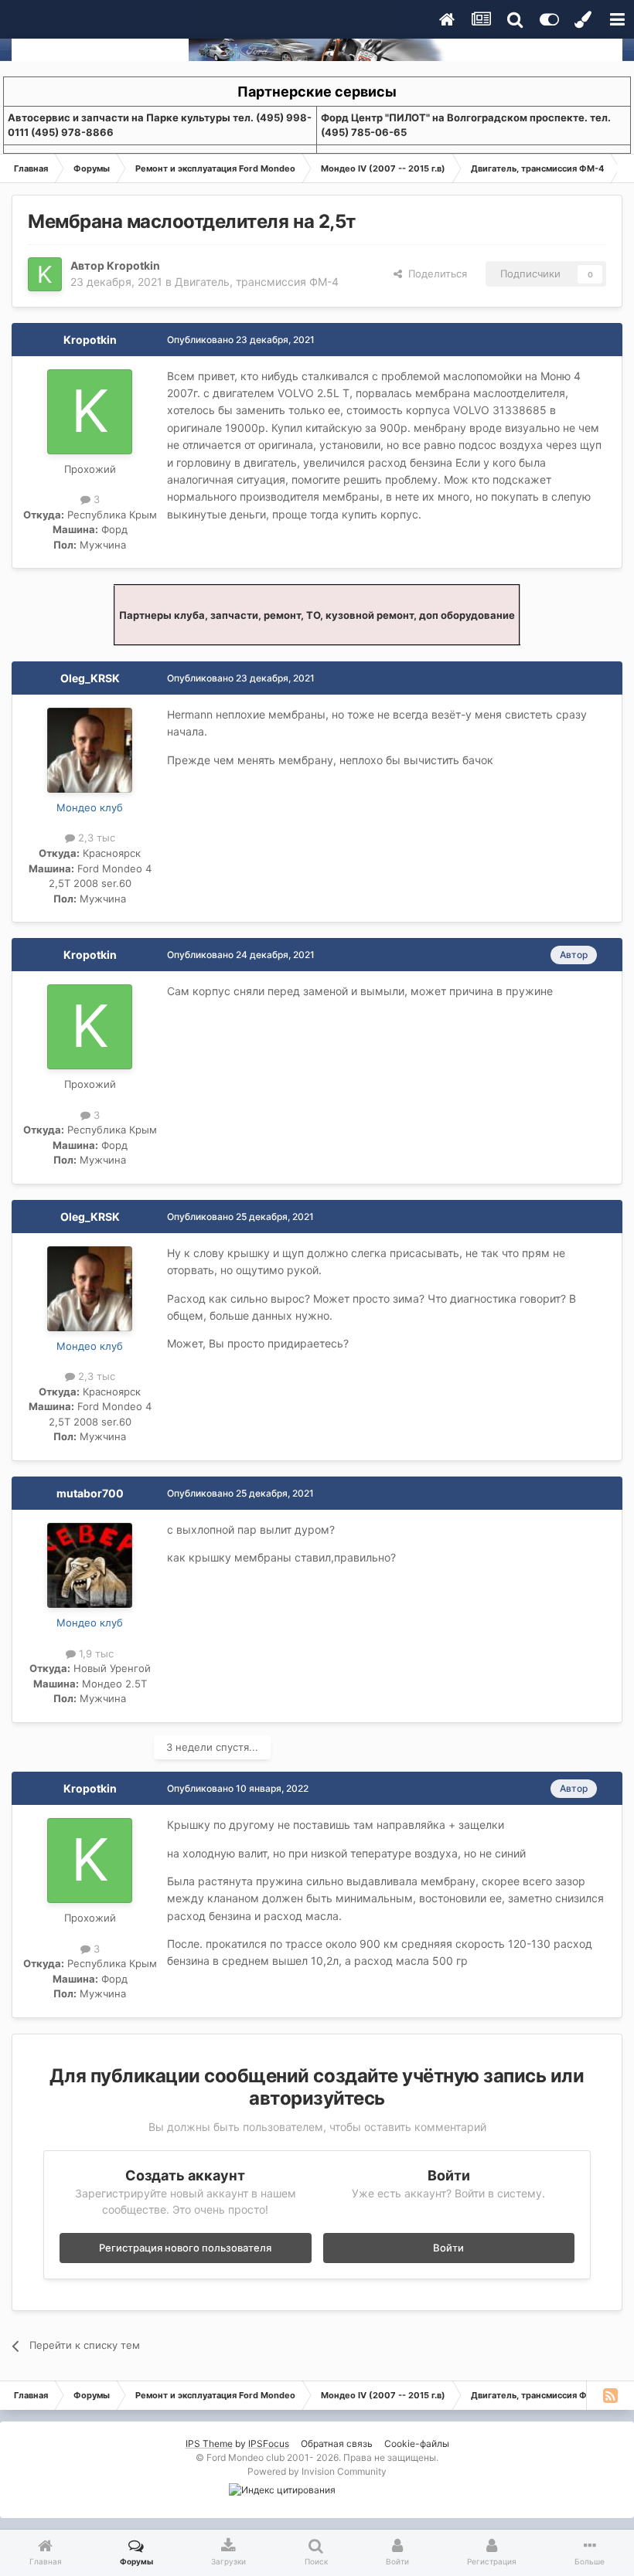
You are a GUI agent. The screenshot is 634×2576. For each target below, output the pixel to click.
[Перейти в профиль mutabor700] (90, 1565)
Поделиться (435, 274)
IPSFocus (269, 2443)
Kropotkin (133, 265)
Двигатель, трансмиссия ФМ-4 (257, 282)
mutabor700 (90, 1493)
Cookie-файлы (417, 2443)
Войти (448, 2248)
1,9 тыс (95, 1653)
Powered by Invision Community (317, 2471)
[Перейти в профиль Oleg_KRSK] (90, 750)
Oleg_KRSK (90, 678)
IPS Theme (209, 2443)
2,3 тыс (95, 838)
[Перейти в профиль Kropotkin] (45, 274)
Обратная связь (337, 2443)
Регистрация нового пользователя (185, 2248)
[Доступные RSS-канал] (610, 2395)
